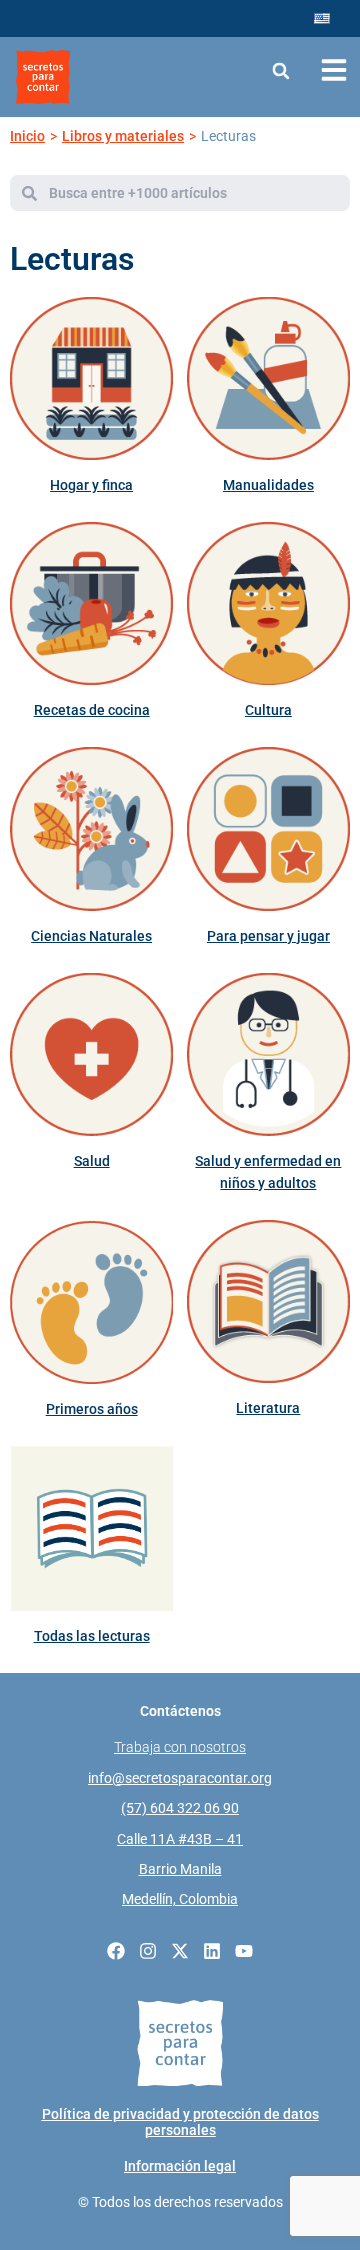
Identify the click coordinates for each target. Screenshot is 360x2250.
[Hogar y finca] (91, 378)
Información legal (180, 2166)
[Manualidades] (268, 378)
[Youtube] (244, 1951)
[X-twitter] (180, 1951)
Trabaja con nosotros (180, 1747)
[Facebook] (116, 1951)
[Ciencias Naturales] (91, 828)
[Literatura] (268, 1301)
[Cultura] (268, 603)
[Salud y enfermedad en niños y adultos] (268, 1054)
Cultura (268, 710)
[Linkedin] (212, 1951)
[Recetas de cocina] (91, 603)
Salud (92, 1161)
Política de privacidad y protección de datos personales (180, 2122)
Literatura (268, 1408)
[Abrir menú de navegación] (334, 70)
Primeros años (92, 1409)
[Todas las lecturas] (91, 1528)
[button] (280, 70)
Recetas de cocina (92, 710)
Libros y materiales (123, 136)
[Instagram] (148, 1951)
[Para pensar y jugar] (268, 828)
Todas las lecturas (92, 1636)
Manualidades (268, 485)
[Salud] (91, 1054)
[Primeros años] (91, 1302)
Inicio (27, 136)
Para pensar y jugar (268, 936)
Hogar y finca (91, 485)
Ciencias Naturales (91, 936)
